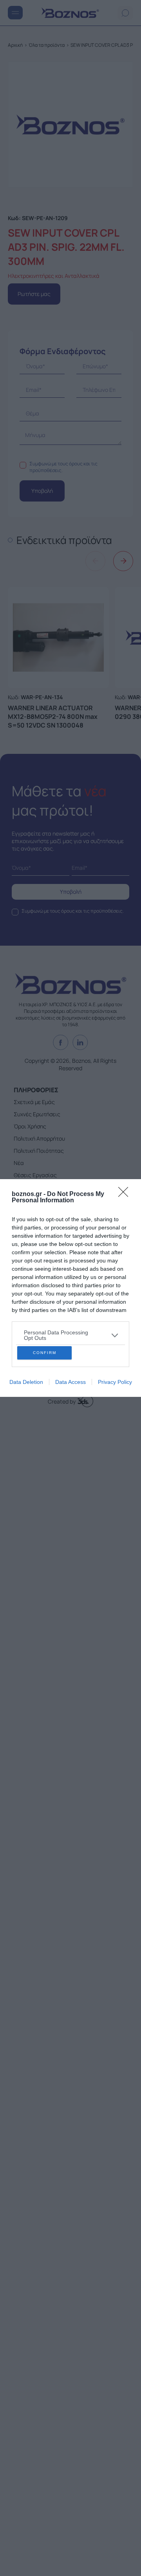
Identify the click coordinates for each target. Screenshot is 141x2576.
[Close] (126, 1126)
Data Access (70, 1450)
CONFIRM (45, 1421)
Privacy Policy (115, 1450)
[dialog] (70, 1288)
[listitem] (70, 1267)
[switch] (111, 1286)
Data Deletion (26, 1450)
